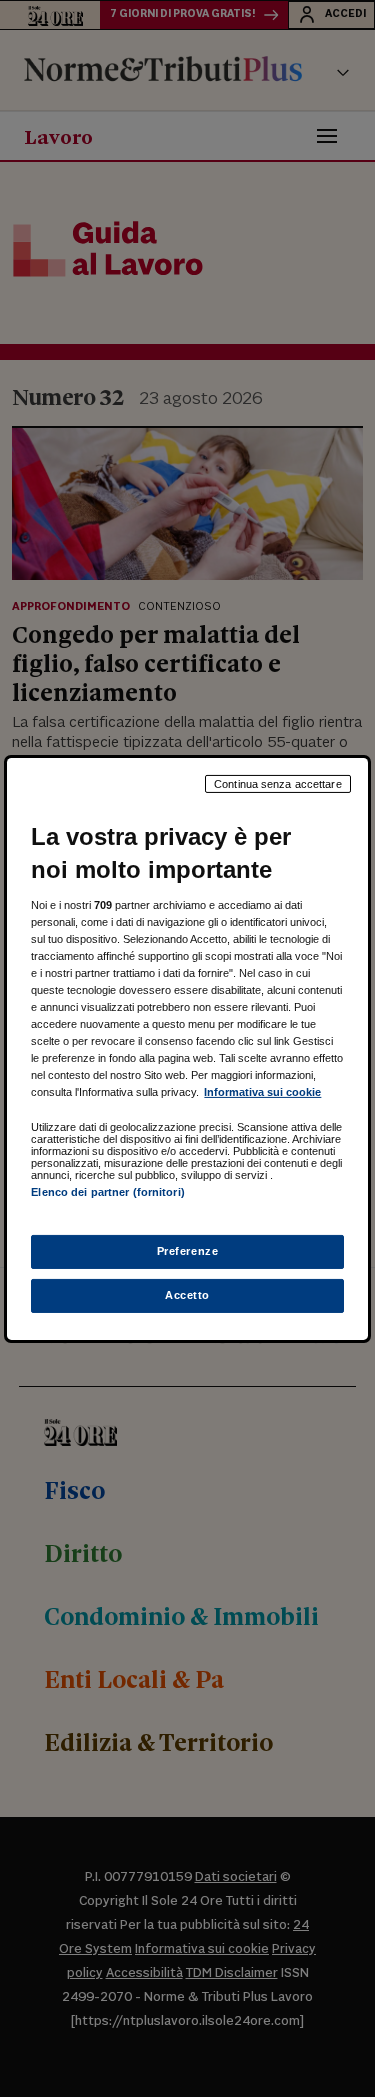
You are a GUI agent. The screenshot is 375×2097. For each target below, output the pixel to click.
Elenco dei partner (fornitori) (107, 1192)
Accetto (187, 1295)
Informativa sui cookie (262, 1092)
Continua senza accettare (278, 783)
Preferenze (188, 1251)
